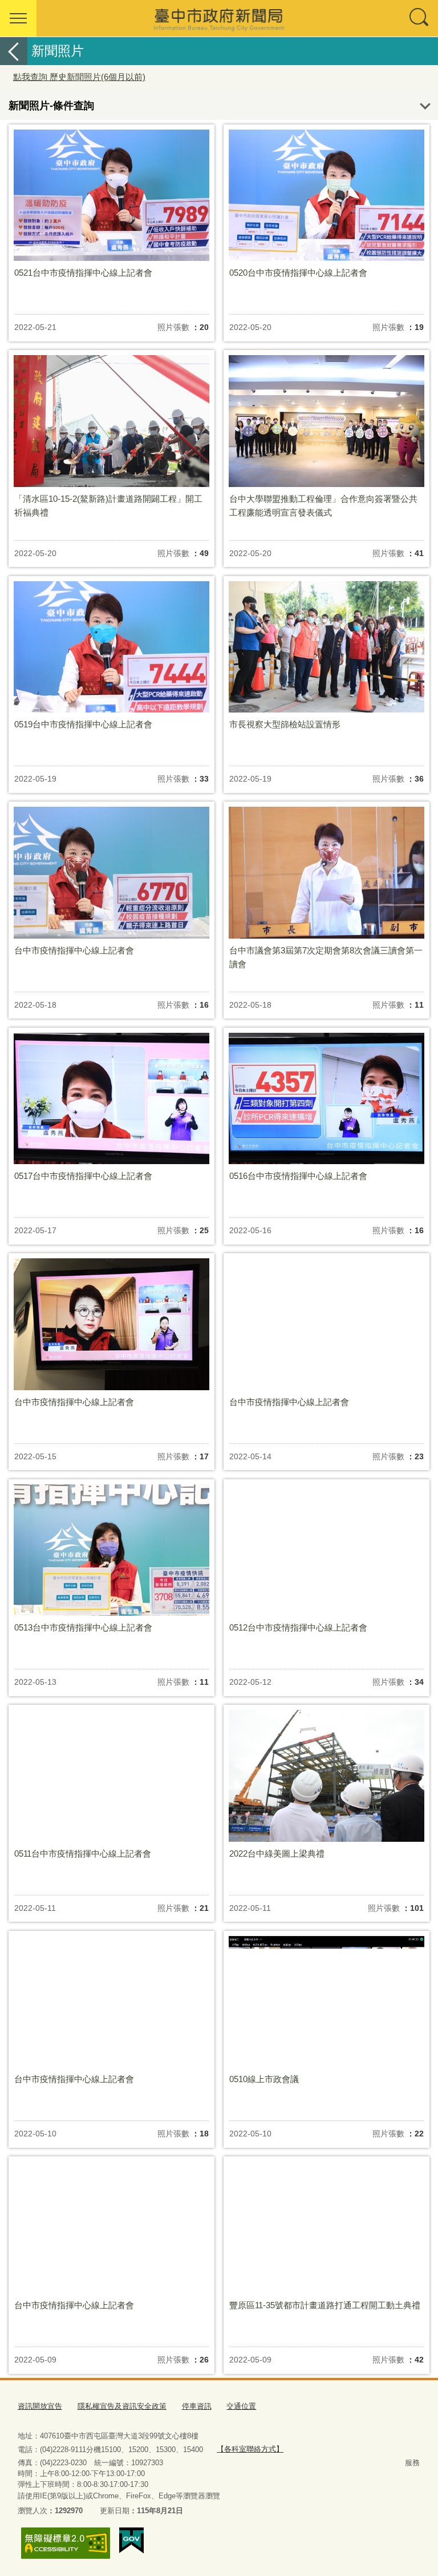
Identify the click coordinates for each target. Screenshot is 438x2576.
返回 (14, 51)
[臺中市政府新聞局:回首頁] (219, 18)
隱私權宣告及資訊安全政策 (122, 2406)
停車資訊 (197, 2406)
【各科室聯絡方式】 (250, 2449)
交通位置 (241, 2406)
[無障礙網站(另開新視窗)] (66, 2543)
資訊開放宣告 (40, 2406)
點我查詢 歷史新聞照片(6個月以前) (79, 77)
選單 (18, 18)
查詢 (420, 18)
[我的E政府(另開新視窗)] (131, 2541)
